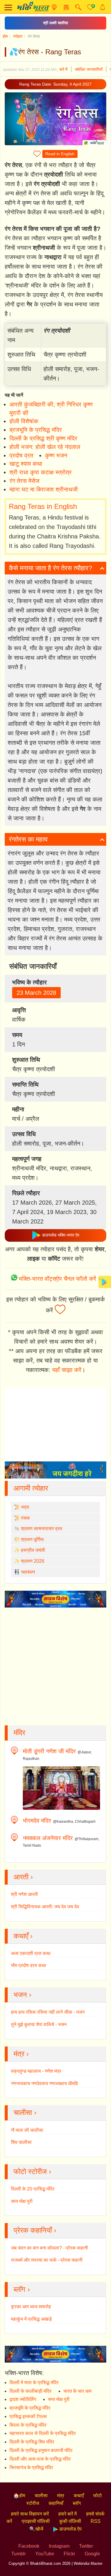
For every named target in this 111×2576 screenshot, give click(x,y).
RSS (96, 2521)
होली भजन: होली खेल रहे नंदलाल (45, 447)
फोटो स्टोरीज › (32, 2171)
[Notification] (103, 7)
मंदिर (19, 1733)
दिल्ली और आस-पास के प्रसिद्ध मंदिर (40, 2459)
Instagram (59, 2546)
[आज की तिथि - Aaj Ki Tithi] (66, 7)
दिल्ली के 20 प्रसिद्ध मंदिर (33, 2189)
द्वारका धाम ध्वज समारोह (31, 2307)
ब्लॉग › (22, 2289)
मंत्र (61, 2496)
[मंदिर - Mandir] (54, 7)
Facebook (29, 2546)
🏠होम (19, 2496)
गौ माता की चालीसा (27, 2130)
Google (92, 2554)
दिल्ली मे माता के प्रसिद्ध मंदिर (34, 2383)
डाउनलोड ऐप (70, 2529)
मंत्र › (21, 2054)
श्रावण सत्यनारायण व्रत (42, 1529)
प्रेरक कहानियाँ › (35, 2230)
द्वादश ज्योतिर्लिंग (23, 2399)
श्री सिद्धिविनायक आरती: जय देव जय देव (45, 1907)
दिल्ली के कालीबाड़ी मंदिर (30, 2391)
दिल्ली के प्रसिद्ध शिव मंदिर (32, 2442)
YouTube (45, 2554)
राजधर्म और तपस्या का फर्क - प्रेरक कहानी (47, 2260)
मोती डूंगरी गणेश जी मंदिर (49, 1751)
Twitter (86, 2546)
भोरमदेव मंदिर (37, 1821)
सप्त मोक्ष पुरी (22, 2201)
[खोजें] (78, 7)
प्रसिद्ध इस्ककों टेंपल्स (28, 2416)
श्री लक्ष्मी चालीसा (56, 23)
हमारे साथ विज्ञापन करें (30, 2514)
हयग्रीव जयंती (33, 1550)
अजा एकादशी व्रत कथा (31, 1953)
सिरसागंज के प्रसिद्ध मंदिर (31, 2468)
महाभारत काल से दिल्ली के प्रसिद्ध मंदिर (43, 2433)
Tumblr (18, 2554)
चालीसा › (25, 2112)
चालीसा (41, 2496)
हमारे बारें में (67, 2514)
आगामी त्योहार (31, 1488)
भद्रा (25, 1507)
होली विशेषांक (24, 421)
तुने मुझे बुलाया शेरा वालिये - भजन (39, 2024)
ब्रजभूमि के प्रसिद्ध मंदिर (36, 430)
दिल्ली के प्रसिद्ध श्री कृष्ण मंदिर (43, 438)
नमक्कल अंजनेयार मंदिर (48, 1838)
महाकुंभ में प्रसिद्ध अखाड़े (31, 2319)
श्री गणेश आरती (24, 1894)
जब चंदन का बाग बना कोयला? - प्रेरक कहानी (49, 2248)
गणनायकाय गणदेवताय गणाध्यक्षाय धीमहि (44, 2083)
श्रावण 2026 (33, 1561)
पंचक (25, 1518)
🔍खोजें (36, 2529)
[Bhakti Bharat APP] (105, 1282)
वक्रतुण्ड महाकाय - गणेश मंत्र (36, 2071)
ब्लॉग (77, 2503)
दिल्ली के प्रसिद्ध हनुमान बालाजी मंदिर (41, 2450)
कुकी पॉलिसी (70, 2521)
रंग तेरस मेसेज (24, 481)
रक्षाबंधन (28, 1572)
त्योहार (18, 36)
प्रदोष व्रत (21, 455)
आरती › (23, 1877)
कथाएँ (79, 2496)
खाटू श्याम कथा (26, 464)
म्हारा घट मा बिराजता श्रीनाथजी (44, 489)
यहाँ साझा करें (67, 1370)
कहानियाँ (56, 2503)
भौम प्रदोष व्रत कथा (29, 1965)
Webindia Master (88, 2563)
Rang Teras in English (43, 506)
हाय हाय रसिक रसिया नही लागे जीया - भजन (48, 2012)
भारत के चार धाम (77, 2391)
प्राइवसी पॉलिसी (36, 2521)
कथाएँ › (23, 1936)
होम (5, 36)
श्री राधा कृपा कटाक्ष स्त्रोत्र (41, 472)
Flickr (69, 2554)
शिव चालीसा (21, 2142)
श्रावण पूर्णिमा (32, 1539)
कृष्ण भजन (56, 455)
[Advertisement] (55, 1270)
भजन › (22, 1995)
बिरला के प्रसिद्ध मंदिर (28, 2425)
